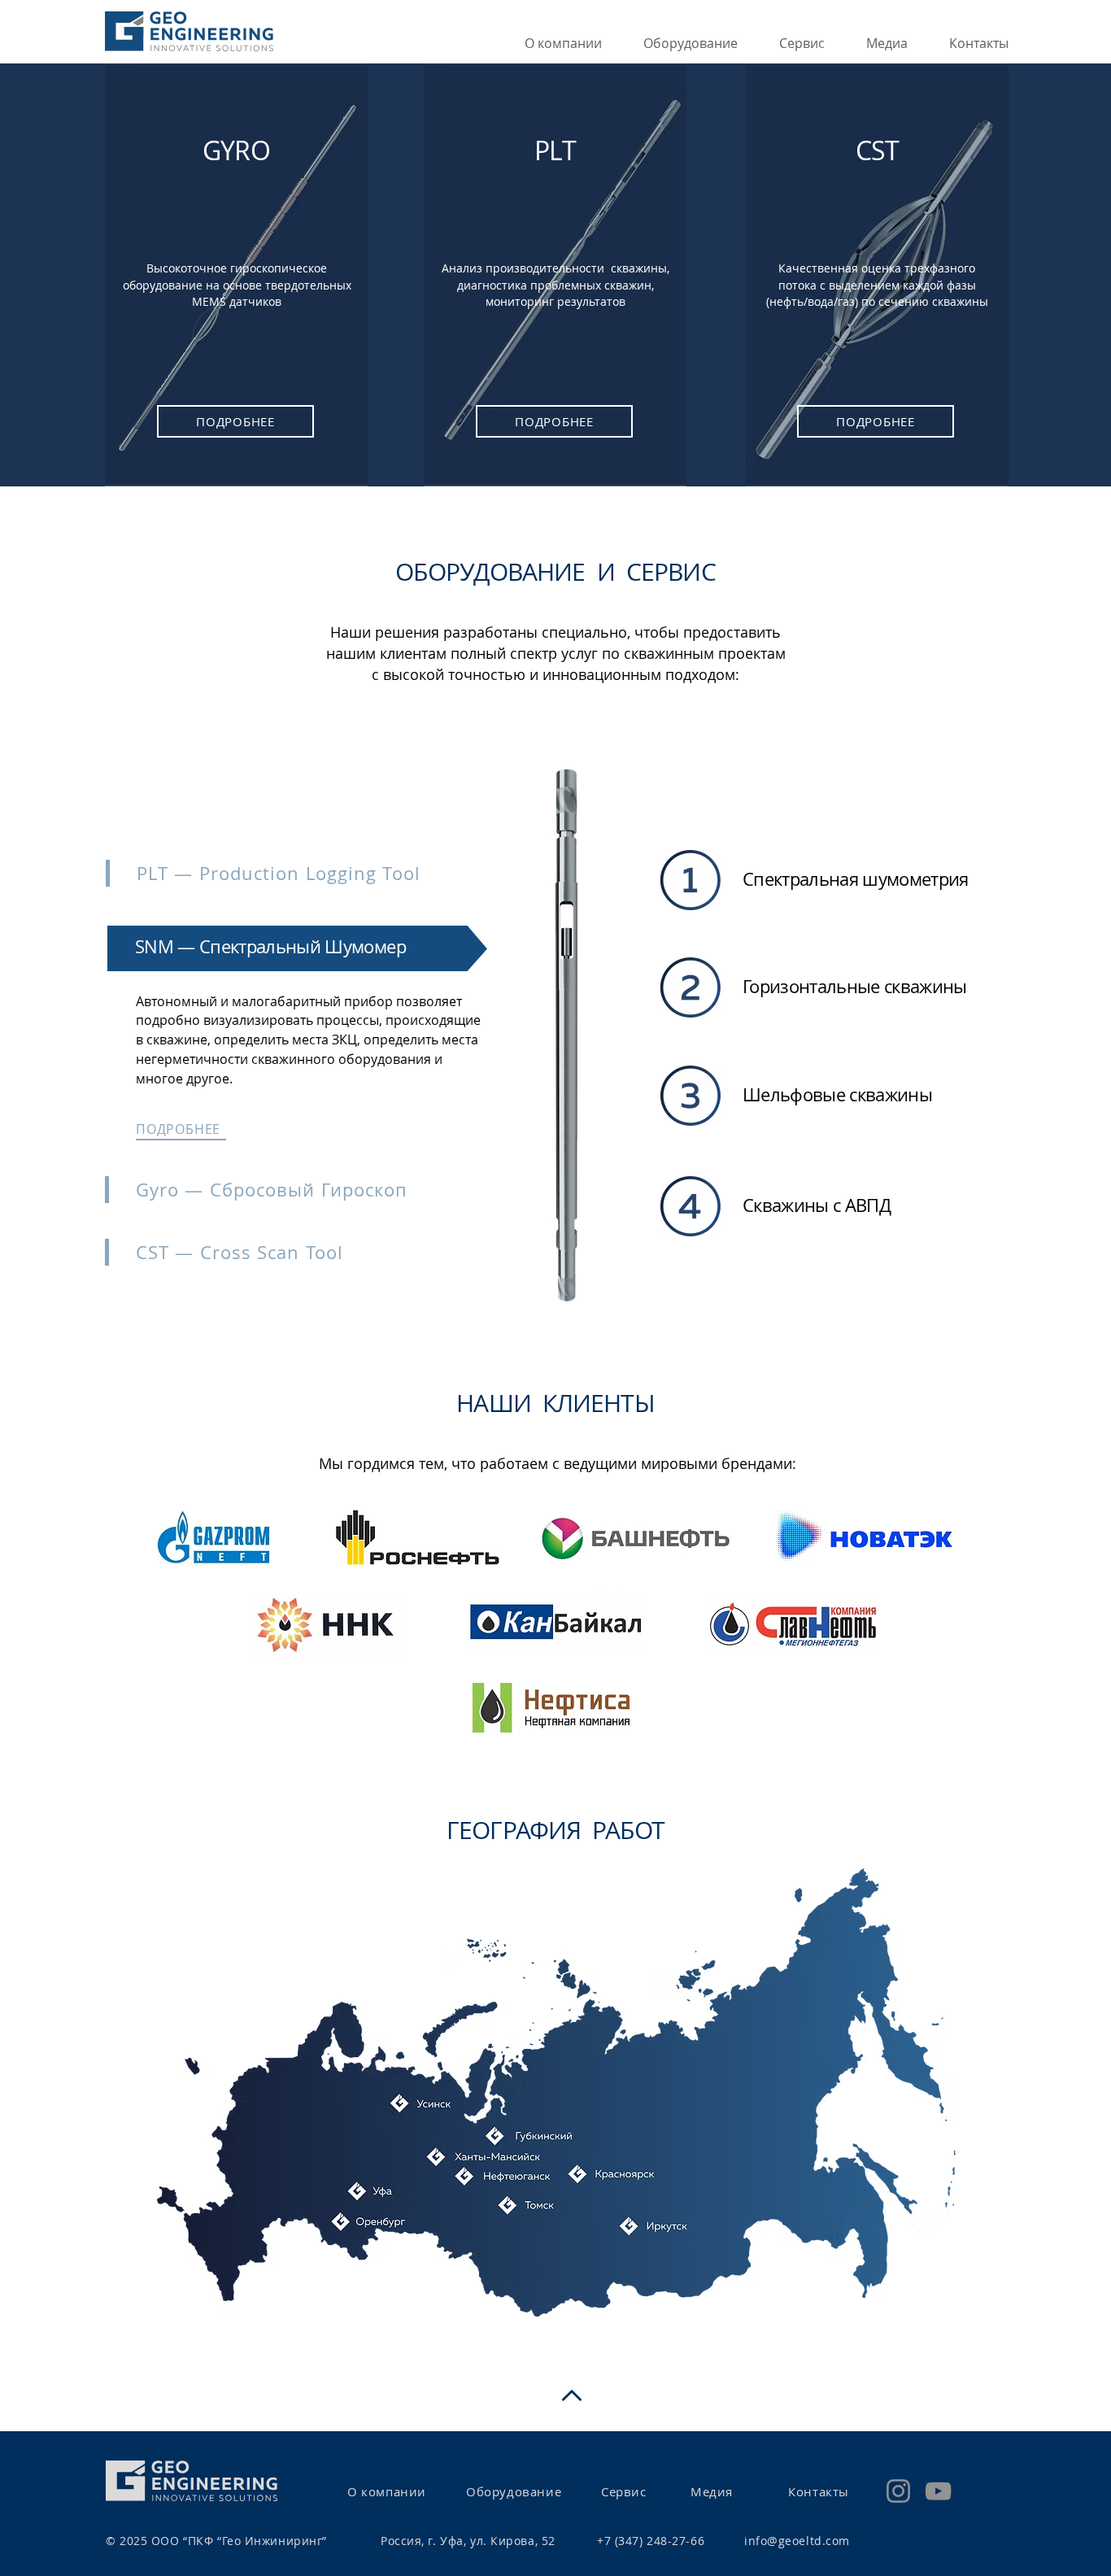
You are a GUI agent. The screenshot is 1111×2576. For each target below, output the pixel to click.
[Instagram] (898, 2491)
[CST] (586, 1317)
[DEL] (547, 1317)
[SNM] (560, 1317)
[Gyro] (573, 1317)
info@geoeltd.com (797, 2541)
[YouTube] (938, 2491)
